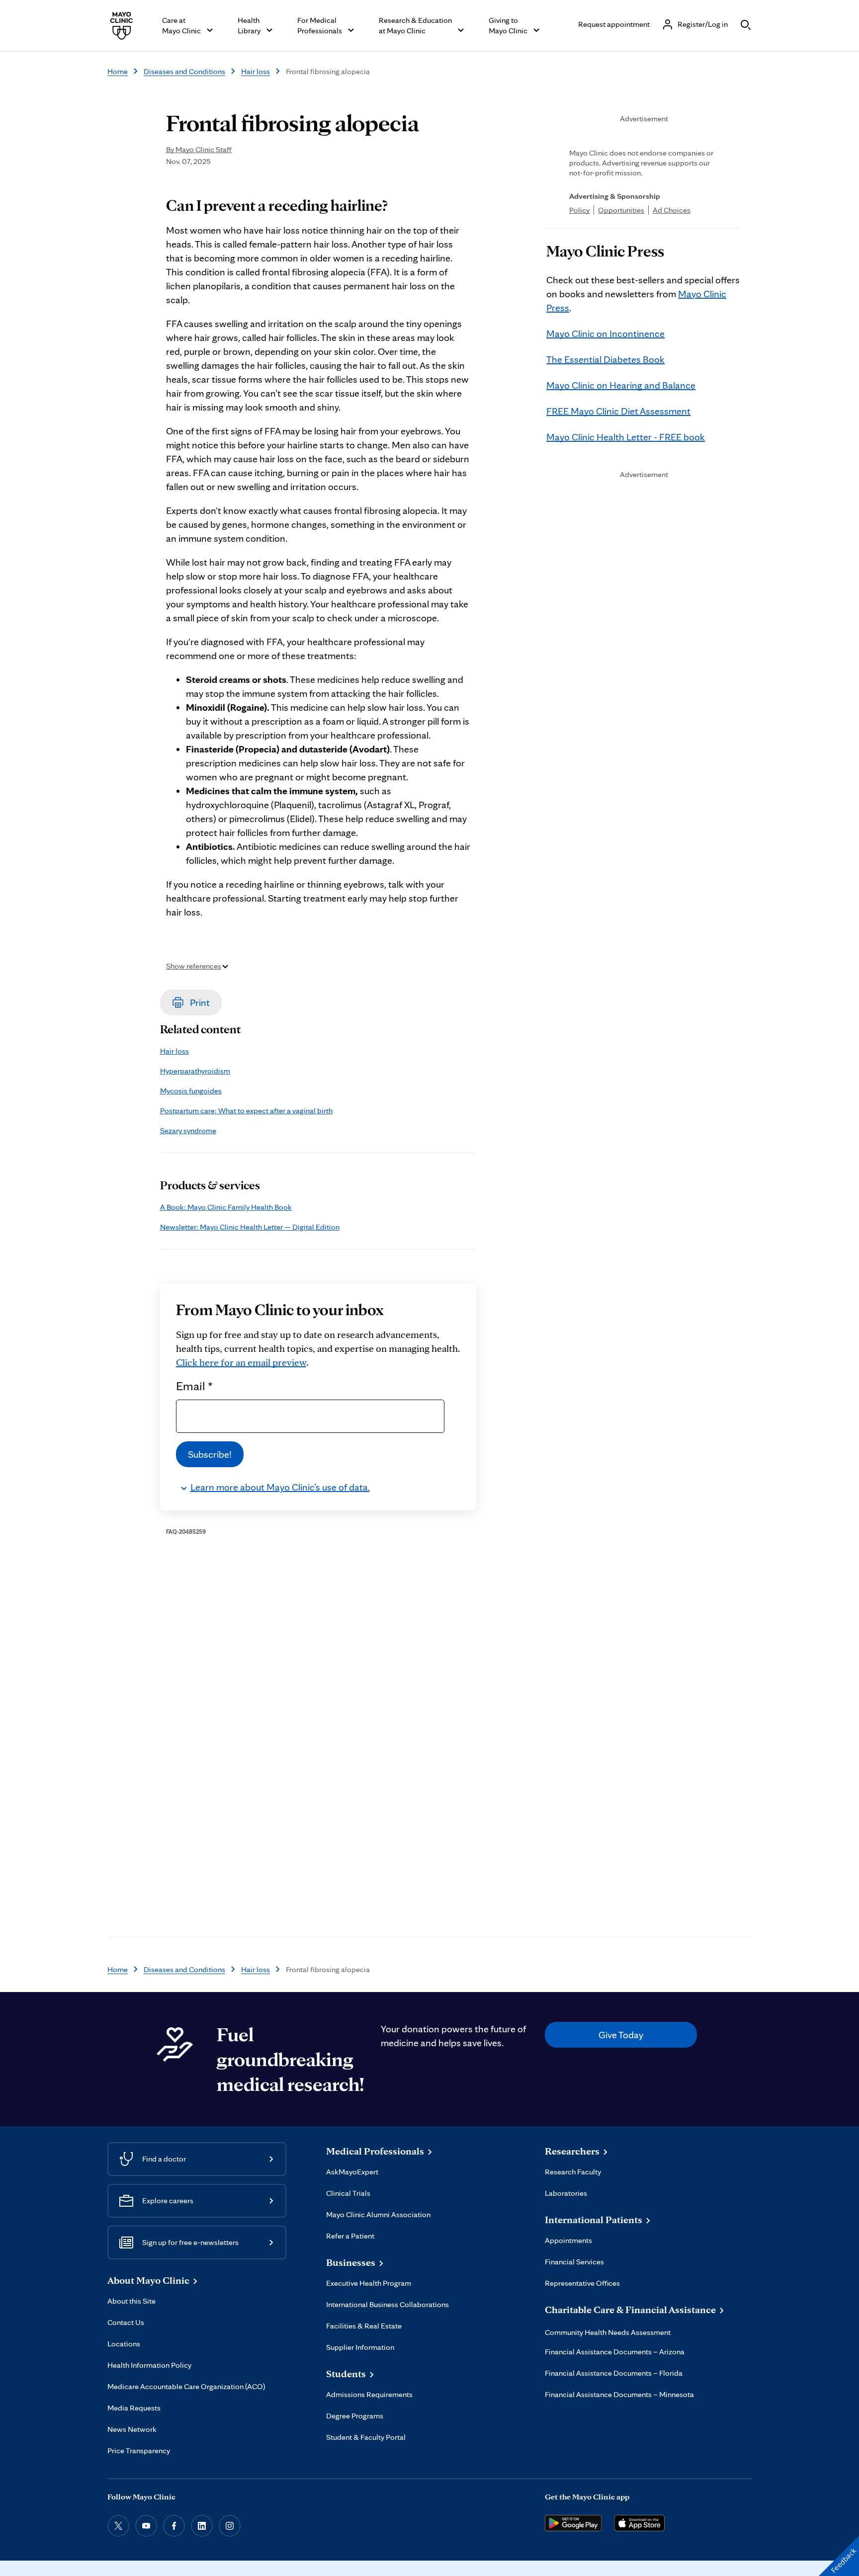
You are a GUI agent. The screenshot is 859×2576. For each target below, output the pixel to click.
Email (194, 1386)
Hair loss (256, 71)
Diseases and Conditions (184, 71)
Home (118, 71)
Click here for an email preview (241, 1362)
